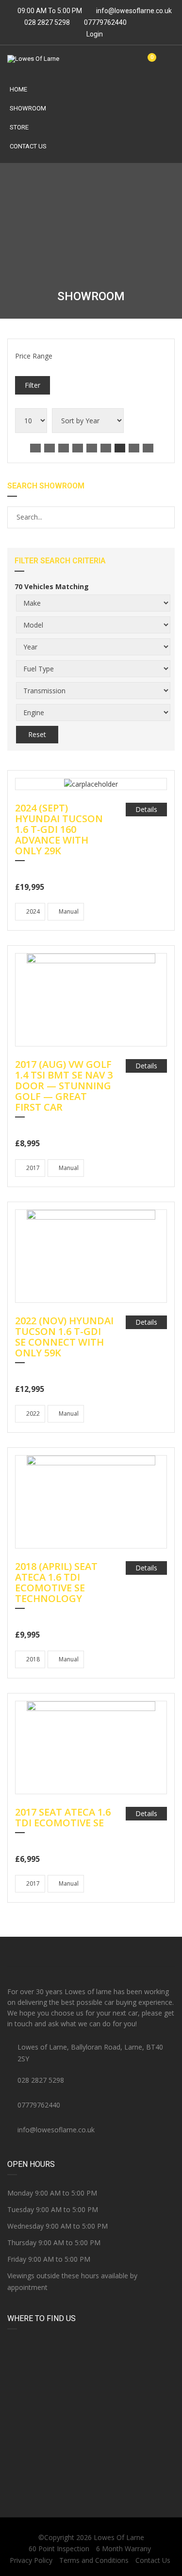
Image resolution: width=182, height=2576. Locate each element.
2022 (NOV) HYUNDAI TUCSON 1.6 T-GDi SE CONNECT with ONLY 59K (64, 1337)
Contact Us (28, 146)
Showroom (28, 108)
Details (146, 809)
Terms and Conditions (94, 2560)
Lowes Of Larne (119, 2537)
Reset (37, 734)
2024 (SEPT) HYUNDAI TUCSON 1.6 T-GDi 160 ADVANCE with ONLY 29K (59, 830)
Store (19, 127)
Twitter (91, 1952)
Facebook (35, 1952)
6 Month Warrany (124, 2549)
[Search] (167, 517)
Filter (33, 385)
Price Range (34, 356)
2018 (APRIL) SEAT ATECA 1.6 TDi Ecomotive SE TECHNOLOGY (56, 1583)
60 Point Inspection (59, 2549)
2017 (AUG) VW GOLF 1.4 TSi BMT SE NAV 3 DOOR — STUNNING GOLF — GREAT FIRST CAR (64, 1086)
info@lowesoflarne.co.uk (134, 11)
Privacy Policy (31, 2560)
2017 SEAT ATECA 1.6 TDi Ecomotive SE (63, 1818)
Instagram (147, 1952)
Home (18, 89)
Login (94, 34)
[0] (148, 63)
